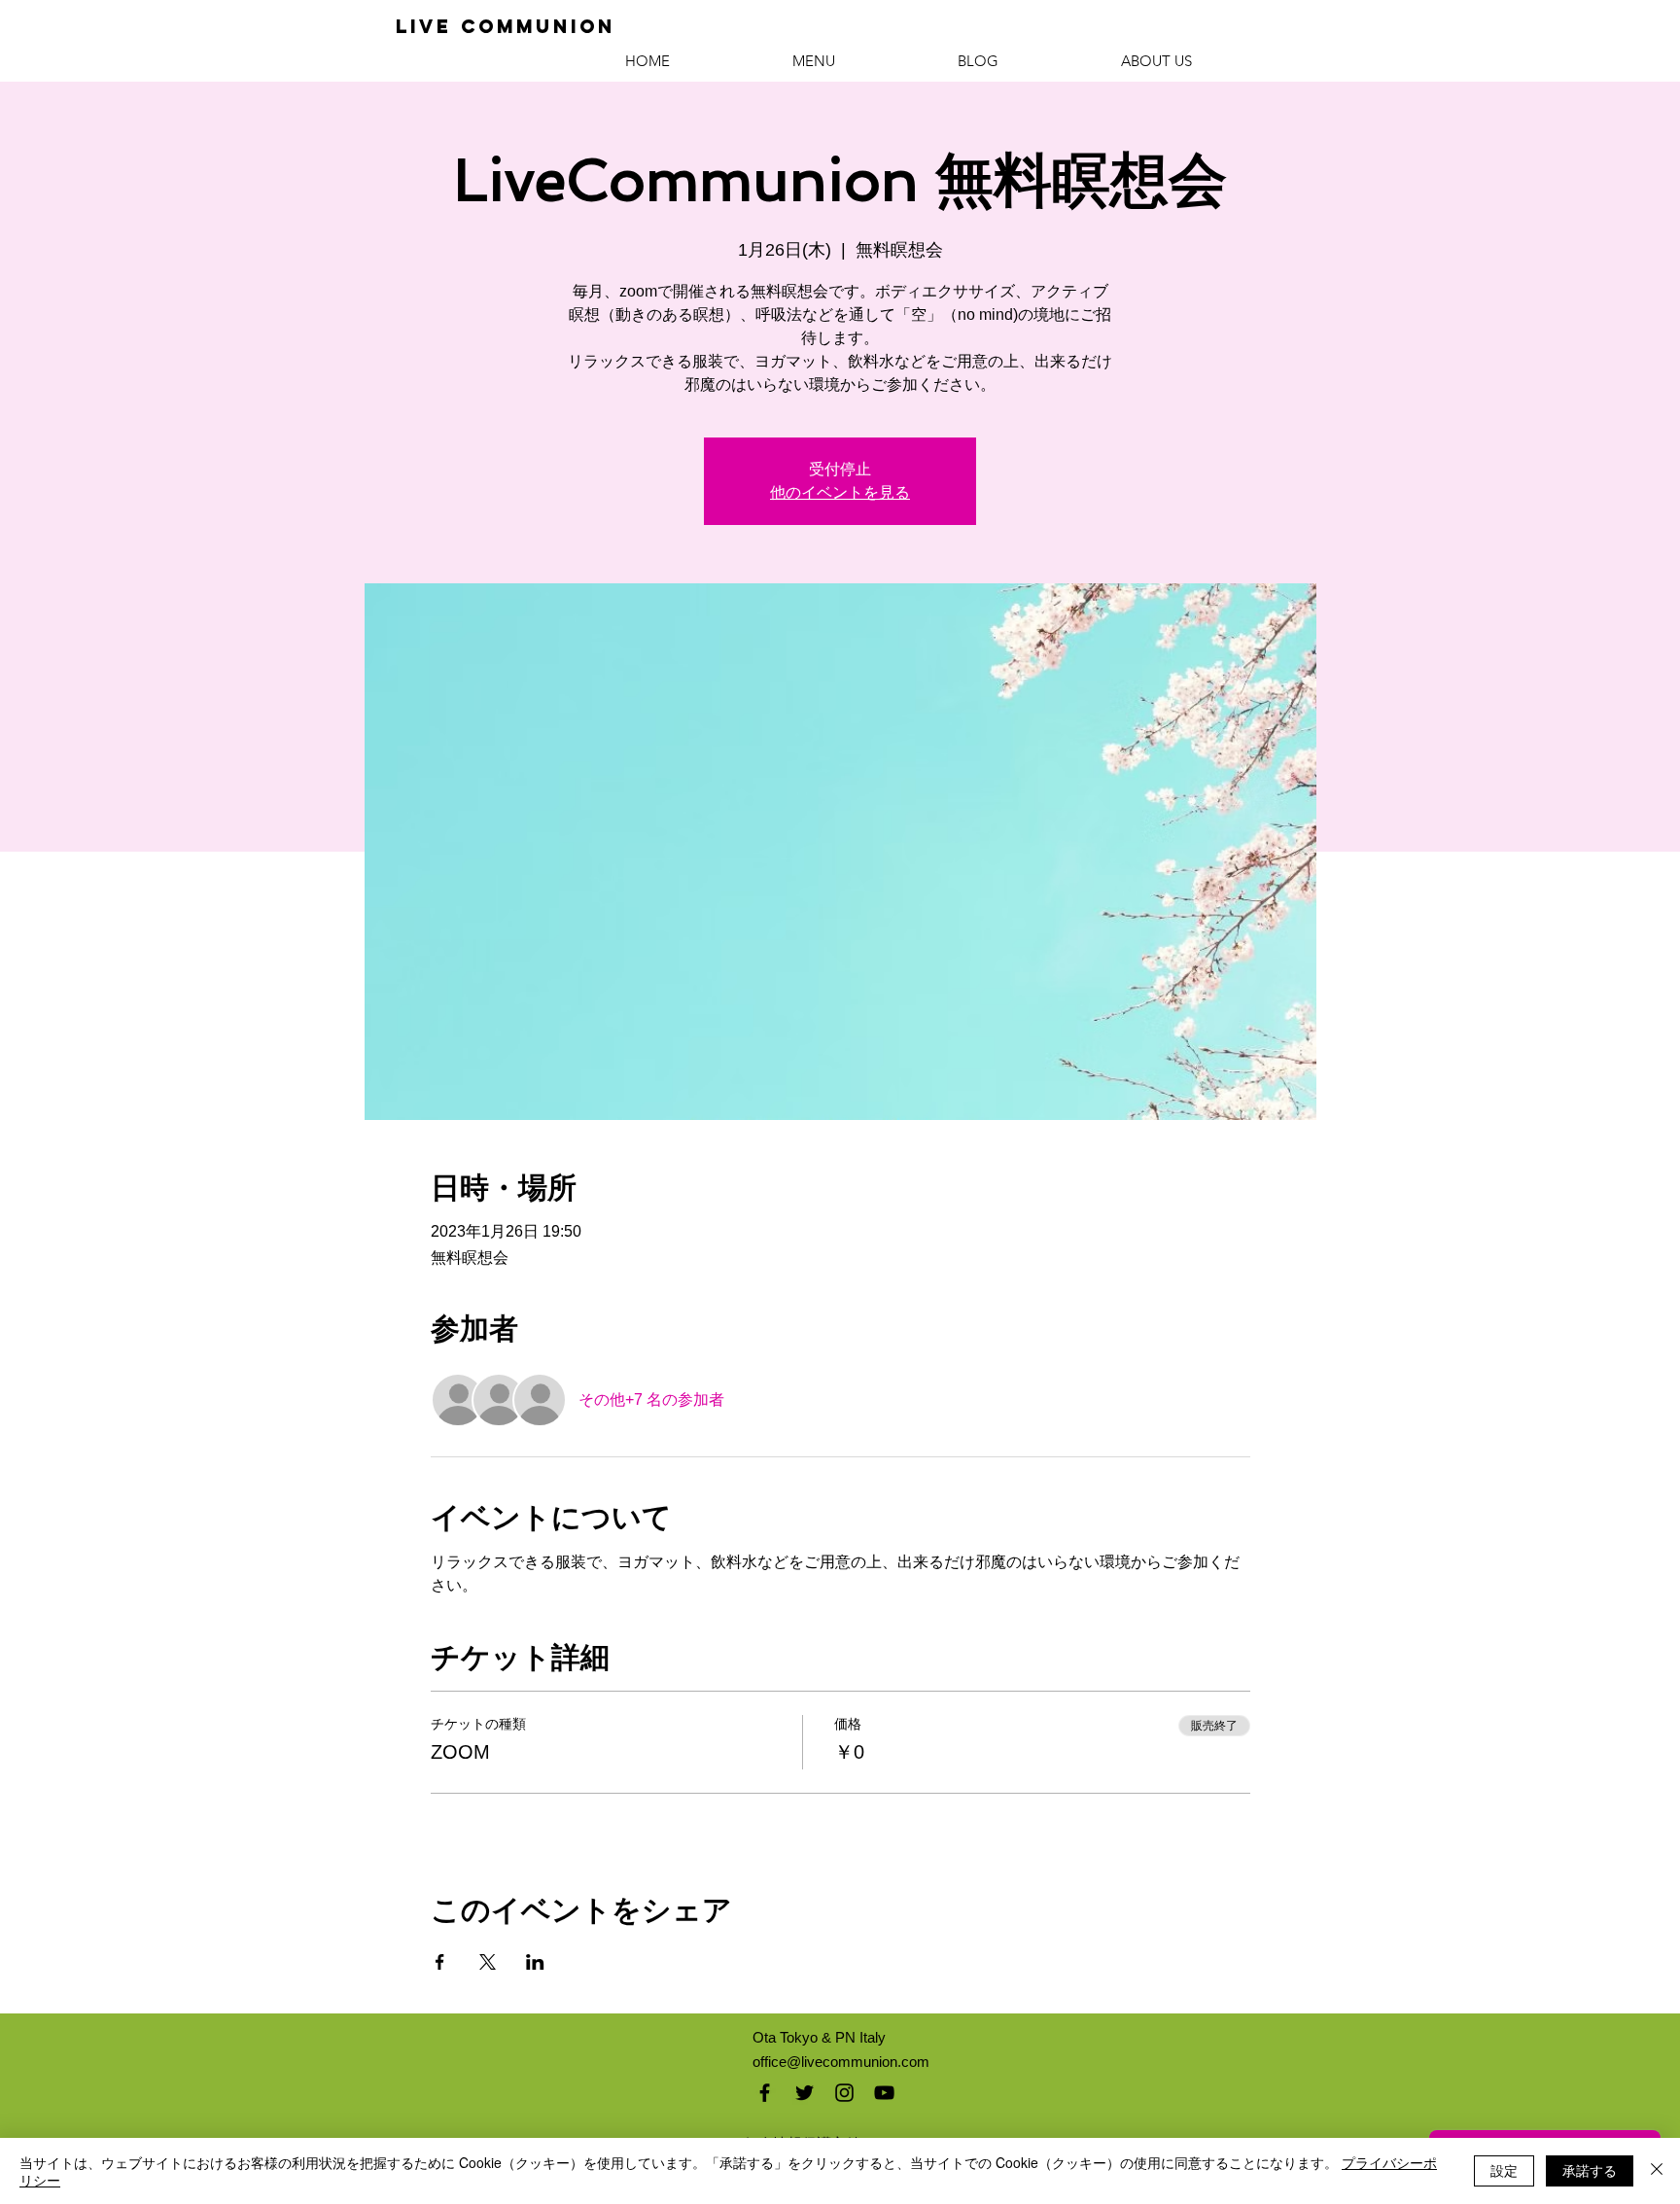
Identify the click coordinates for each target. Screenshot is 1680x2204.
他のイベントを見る (840, 492)
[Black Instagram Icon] (844, 2093)
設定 (1504, 2170)
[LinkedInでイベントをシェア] (535, 1962)
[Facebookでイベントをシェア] (440, 1962)
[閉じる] (1657, 2171)
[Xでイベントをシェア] (488, 1962)
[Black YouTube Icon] (884, 2093)
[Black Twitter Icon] (805, 2093)
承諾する (1590, 2170)
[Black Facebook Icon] (765, 2093)
